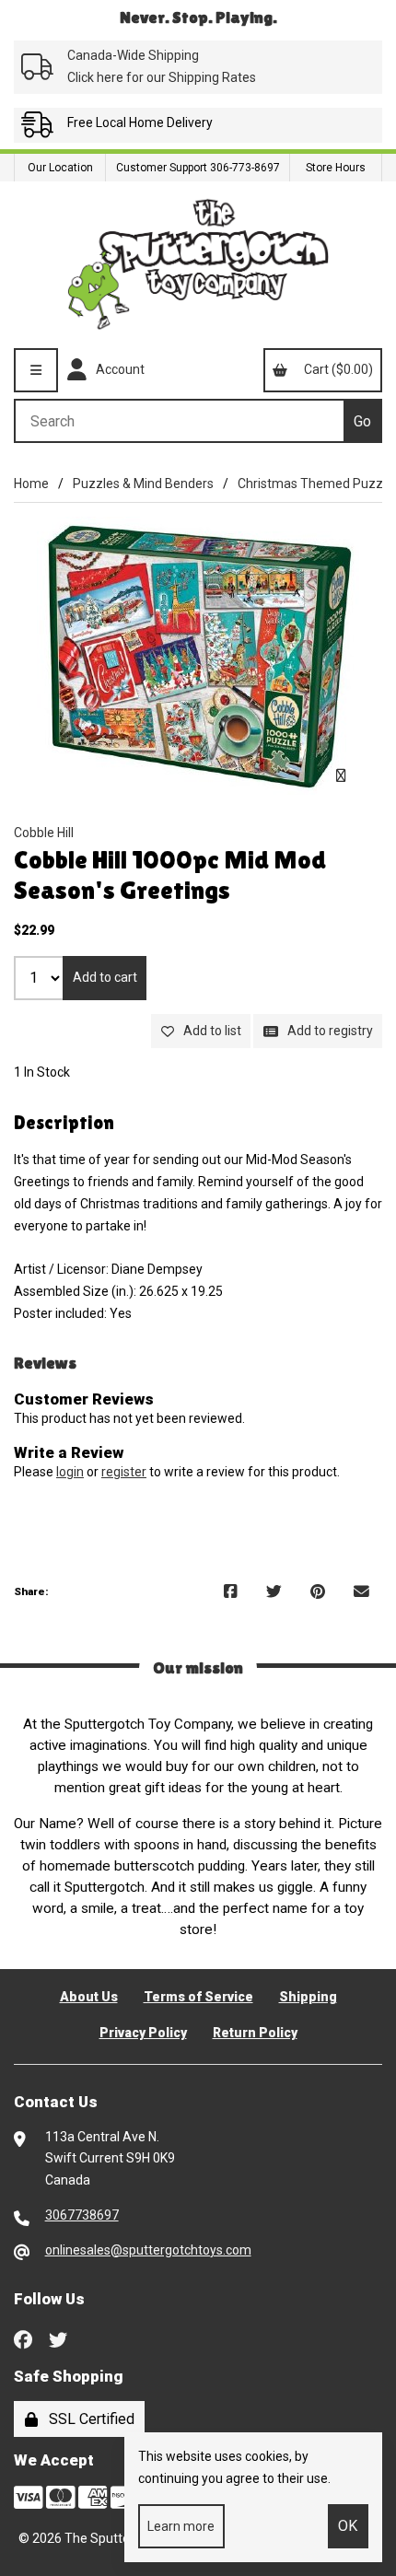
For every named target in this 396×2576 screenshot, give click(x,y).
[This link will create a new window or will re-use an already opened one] (231, 1592)
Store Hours (336, 168)
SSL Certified (88, 2419)
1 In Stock (42, 1072)
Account (117, 369)
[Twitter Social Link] (58, 2338)
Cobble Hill (44, 833)
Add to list (210, 1031)
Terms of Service (198, 1997)
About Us (89, 1997)
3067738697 (82, 2215)
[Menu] (36, 370)
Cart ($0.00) (336, 369)
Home (31, 484)
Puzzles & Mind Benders (143, 484)
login (70, 1472)
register (124, 1472)
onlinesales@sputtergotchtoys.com (148, 2250)
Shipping (308, 1997)
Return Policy (255, 2033)
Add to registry (327, 1031)
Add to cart (105, 977)
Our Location (60, 168)
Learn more (181, 2526)
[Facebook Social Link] (23, 2338)
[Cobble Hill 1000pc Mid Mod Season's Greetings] (198, 656)
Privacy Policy (143, 2033)
